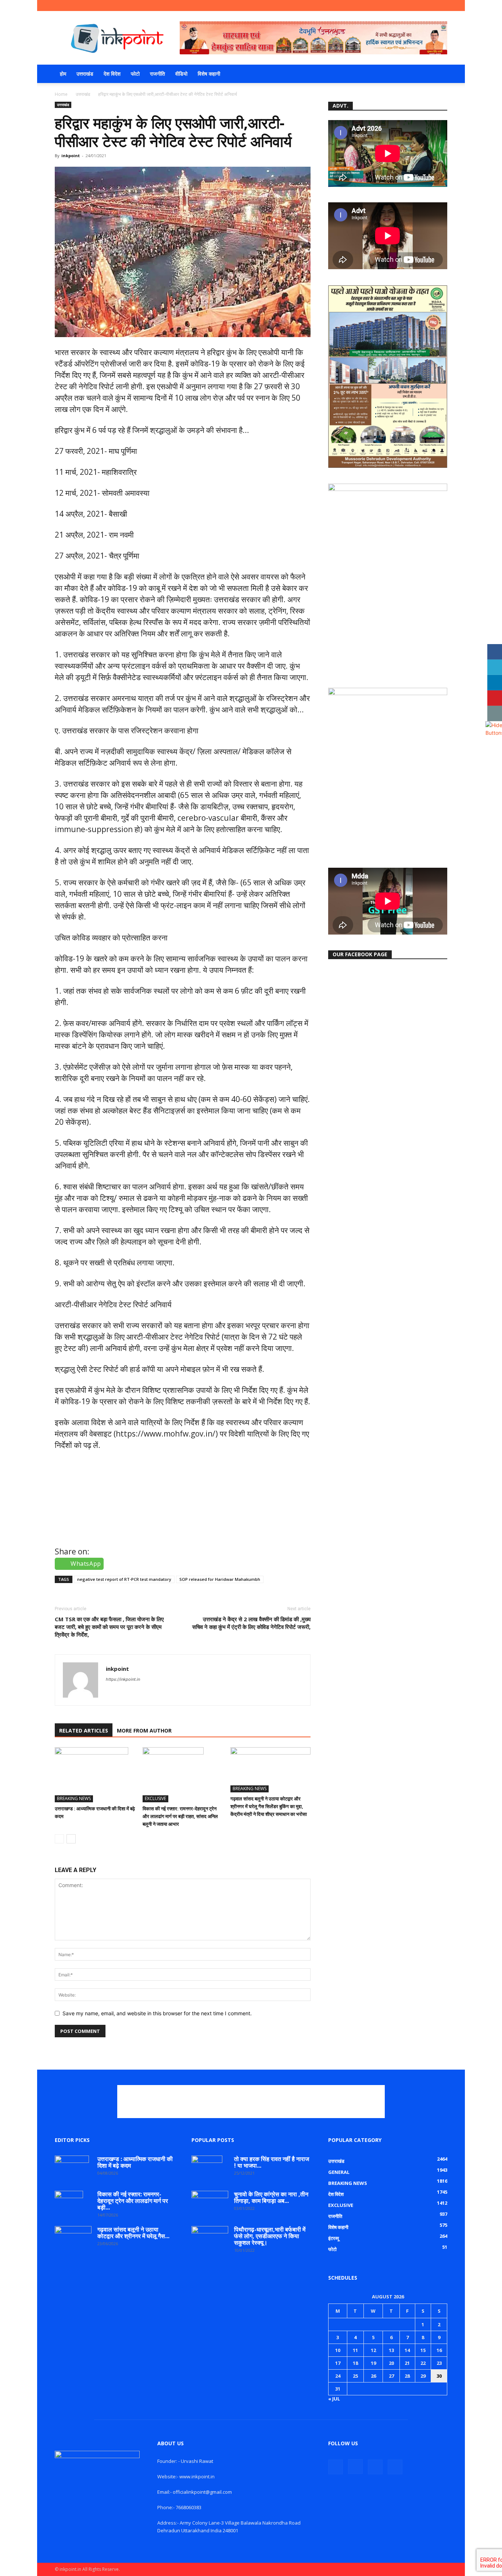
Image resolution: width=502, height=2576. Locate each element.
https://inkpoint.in (123, 1679)
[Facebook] (405, 6)
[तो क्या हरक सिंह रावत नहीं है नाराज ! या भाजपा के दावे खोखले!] (207, 2168)
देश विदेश (112, 74)
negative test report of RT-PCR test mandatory (124, 1579)
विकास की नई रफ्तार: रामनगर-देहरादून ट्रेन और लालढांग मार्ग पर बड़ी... (133, 2201)
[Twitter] (430, 6)
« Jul (334, 2399)
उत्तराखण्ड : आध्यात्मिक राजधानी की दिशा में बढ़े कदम (135, 2162)
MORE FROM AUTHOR (144, 1730)
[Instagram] (417, 6)
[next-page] (71, 1839)
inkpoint (71, 156)
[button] (438, 74)
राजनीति (157, 74)
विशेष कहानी (209, 74)
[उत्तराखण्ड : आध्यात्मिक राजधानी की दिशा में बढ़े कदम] (95, 1775)
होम (63, 74)
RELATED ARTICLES (84, 1730)
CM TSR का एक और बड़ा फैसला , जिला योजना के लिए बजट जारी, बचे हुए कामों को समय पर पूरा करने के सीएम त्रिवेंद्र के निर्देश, (109, 1627)
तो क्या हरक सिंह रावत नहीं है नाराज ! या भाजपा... (272, 2162)
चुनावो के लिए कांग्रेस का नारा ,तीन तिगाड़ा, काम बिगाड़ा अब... (271, 2197)
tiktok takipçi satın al (93, 1531)
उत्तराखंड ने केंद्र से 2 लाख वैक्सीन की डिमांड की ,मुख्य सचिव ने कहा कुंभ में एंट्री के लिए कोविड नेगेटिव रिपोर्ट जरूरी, (251, 1623)
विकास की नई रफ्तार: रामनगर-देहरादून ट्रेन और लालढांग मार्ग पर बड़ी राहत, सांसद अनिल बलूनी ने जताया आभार (180, 1816)
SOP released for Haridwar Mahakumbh (220, 1579)
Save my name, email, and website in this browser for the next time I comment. (157, 2013)
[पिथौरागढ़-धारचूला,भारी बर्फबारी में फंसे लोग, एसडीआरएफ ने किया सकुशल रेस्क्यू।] (210, 2234)
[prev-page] (59, 1839)
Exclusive (155, 1798)
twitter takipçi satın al (95, 1498)
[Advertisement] (251, 2102)
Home (61, 94)
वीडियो (181, 74)
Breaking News (74, 1798)
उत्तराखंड (85, 74)
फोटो (135, 74)
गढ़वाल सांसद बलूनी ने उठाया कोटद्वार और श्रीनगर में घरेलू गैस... (133, 2233)
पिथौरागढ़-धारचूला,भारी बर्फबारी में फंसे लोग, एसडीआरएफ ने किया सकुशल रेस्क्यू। (270, 2236)
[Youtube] (442, 6)
